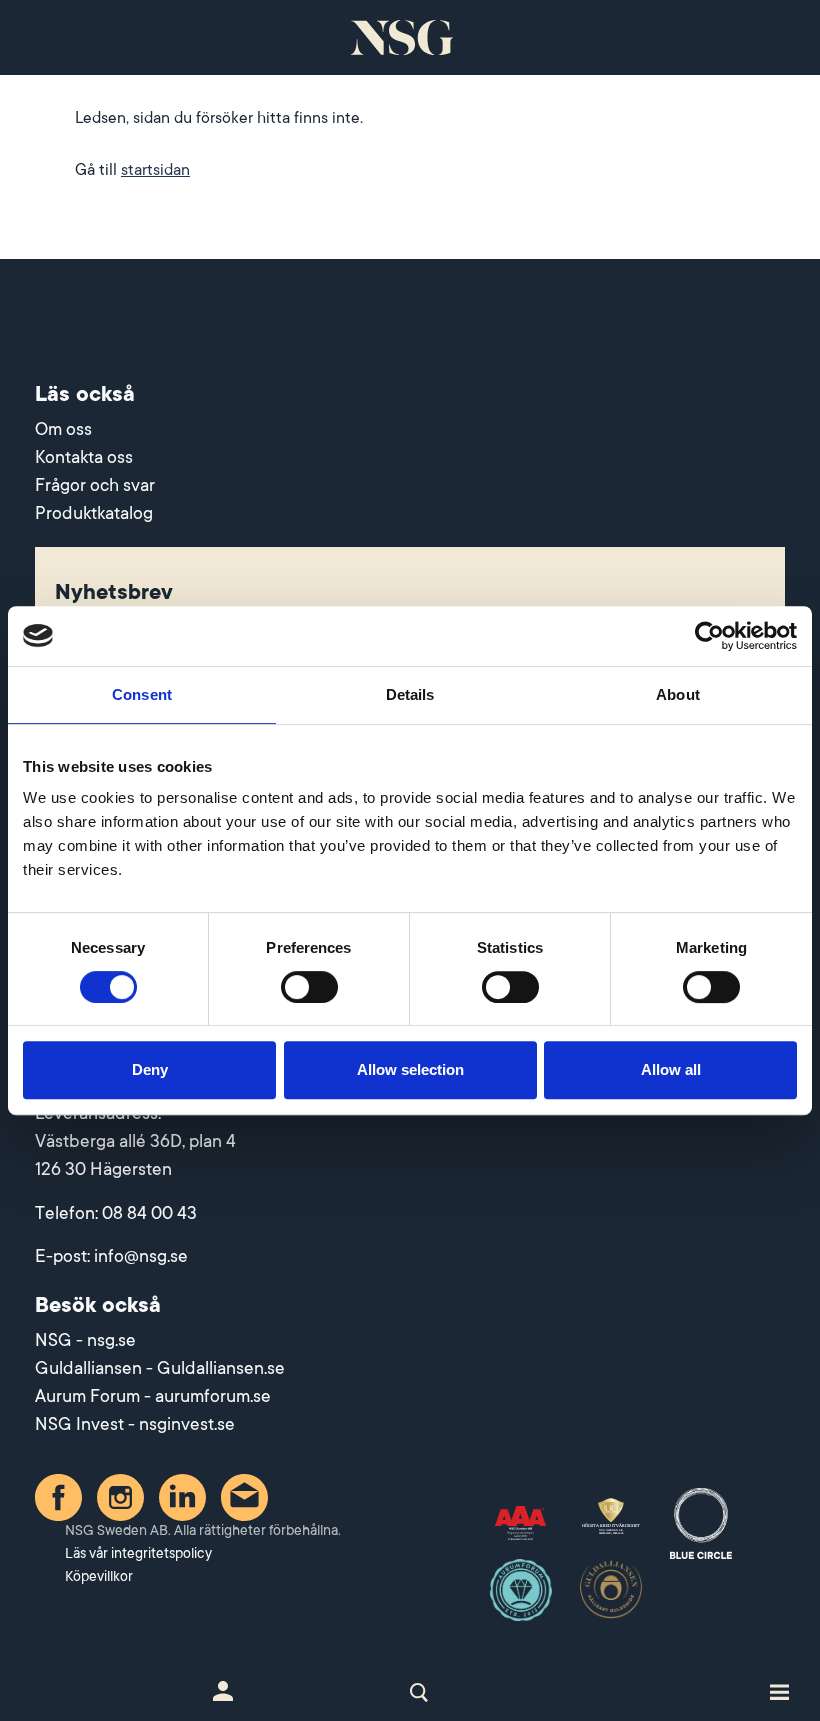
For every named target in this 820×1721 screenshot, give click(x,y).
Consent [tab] (142, 694)
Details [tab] (410, 694)
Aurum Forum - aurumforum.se (153, 1396)
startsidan (155, 170)
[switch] (309, 987)
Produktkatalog (94, 513)
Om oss (63, 429)
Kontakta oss (84, 457)
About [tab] (678, 694)
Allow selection (410, 1069)
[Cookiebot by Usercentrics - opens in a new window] (709, 636)
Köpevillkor (99, 1576)
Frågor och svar (95, 485)
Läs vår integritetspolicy (138, 1553)
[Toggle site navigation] (779, 1691)
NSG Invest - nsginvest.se (135, 1424)
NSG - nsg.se (85, 1340)
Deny (150, 1069)
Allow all (671, 1069)
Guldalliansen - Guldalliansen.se (160, 1368)
